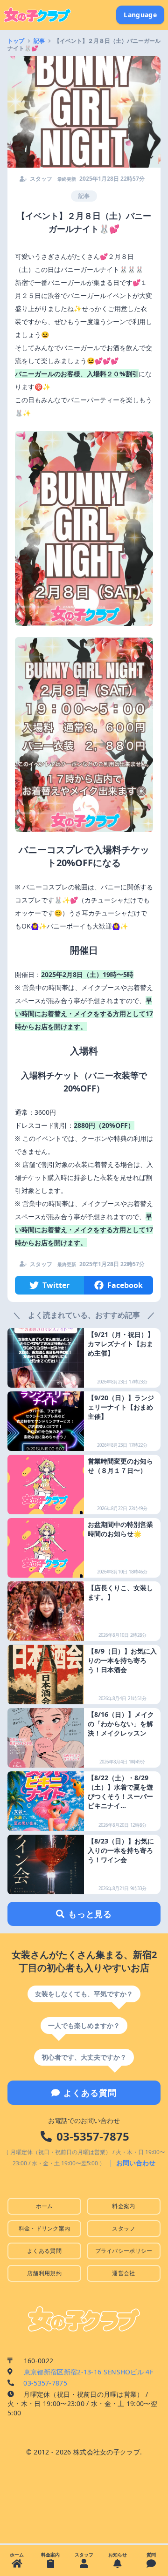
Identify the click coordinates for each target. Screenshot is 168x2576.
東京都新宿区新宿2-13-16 (88, 2372)
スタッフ (123, 2228)
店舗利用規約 (44, 2273)
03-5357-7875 (93, 2136)
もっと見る (90, 1914)
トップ (16, 41)
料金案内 (123, 2206)
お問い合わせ (136, 2163)
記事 (39, 41)
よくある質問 (90, 2093)
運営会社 (123, 2273)
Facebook (125, 1285)
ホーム (45, 2206)
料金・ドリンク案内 (45, 2228)
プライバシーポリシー (124, 2251)
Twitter (56, 1285)
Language (140, 15)
